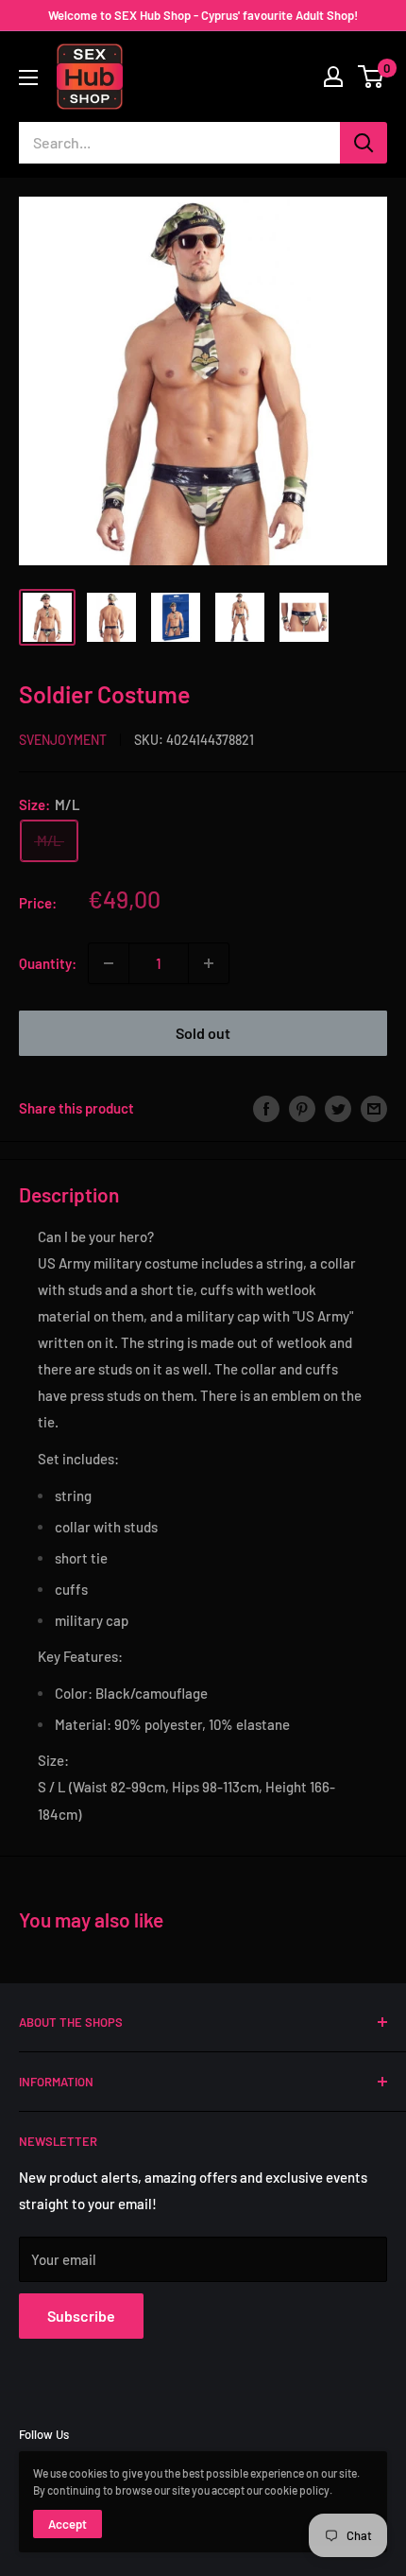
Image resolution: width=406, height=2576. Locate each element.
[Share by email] (374, 1108)
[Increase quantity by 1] (209, 963)
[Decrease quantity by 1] (109, 963)
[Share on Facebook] (266, 1108)
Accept (68, 2524)
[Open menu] (28, 78)
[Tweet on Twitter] (338, 1108)
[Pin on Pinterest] (302, 1108)
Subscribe (81, 2316)
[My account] (333, 77)
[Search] (364, 143)
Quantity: (48, 963)
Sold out (203, 1033)
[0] (372, 77)
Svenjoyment (63, 740)
